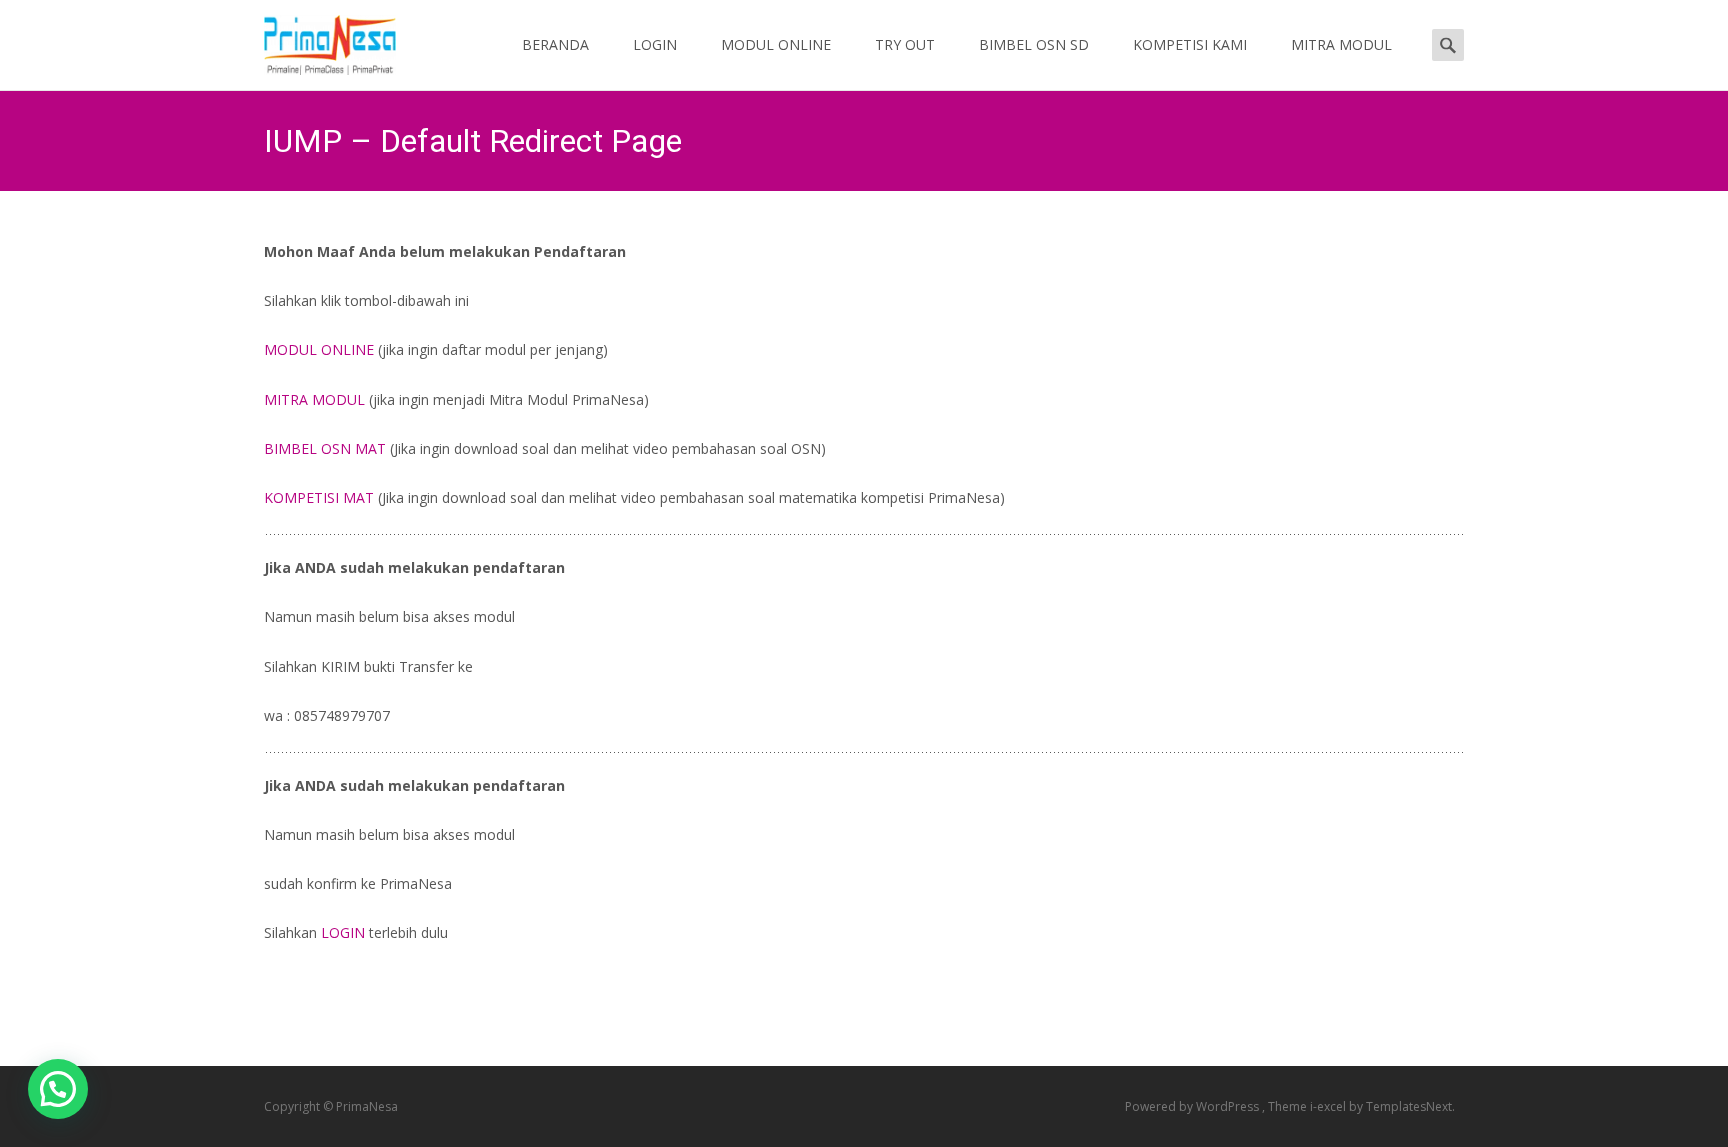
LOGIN (655, 44)
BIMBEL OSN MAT (325, 448)
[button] (58, 1089)
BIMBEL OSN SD (1034, 44)
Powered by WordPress (1193, 1106)
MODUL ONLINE (776, 44)
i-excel (1329, 1106)
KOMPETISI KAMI (1190, 44)
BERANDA (555, 44)
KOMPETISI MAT (319, 497)
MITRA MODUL (1341, 44)
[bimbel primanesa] (314, 40)
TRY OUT (905, 44)
